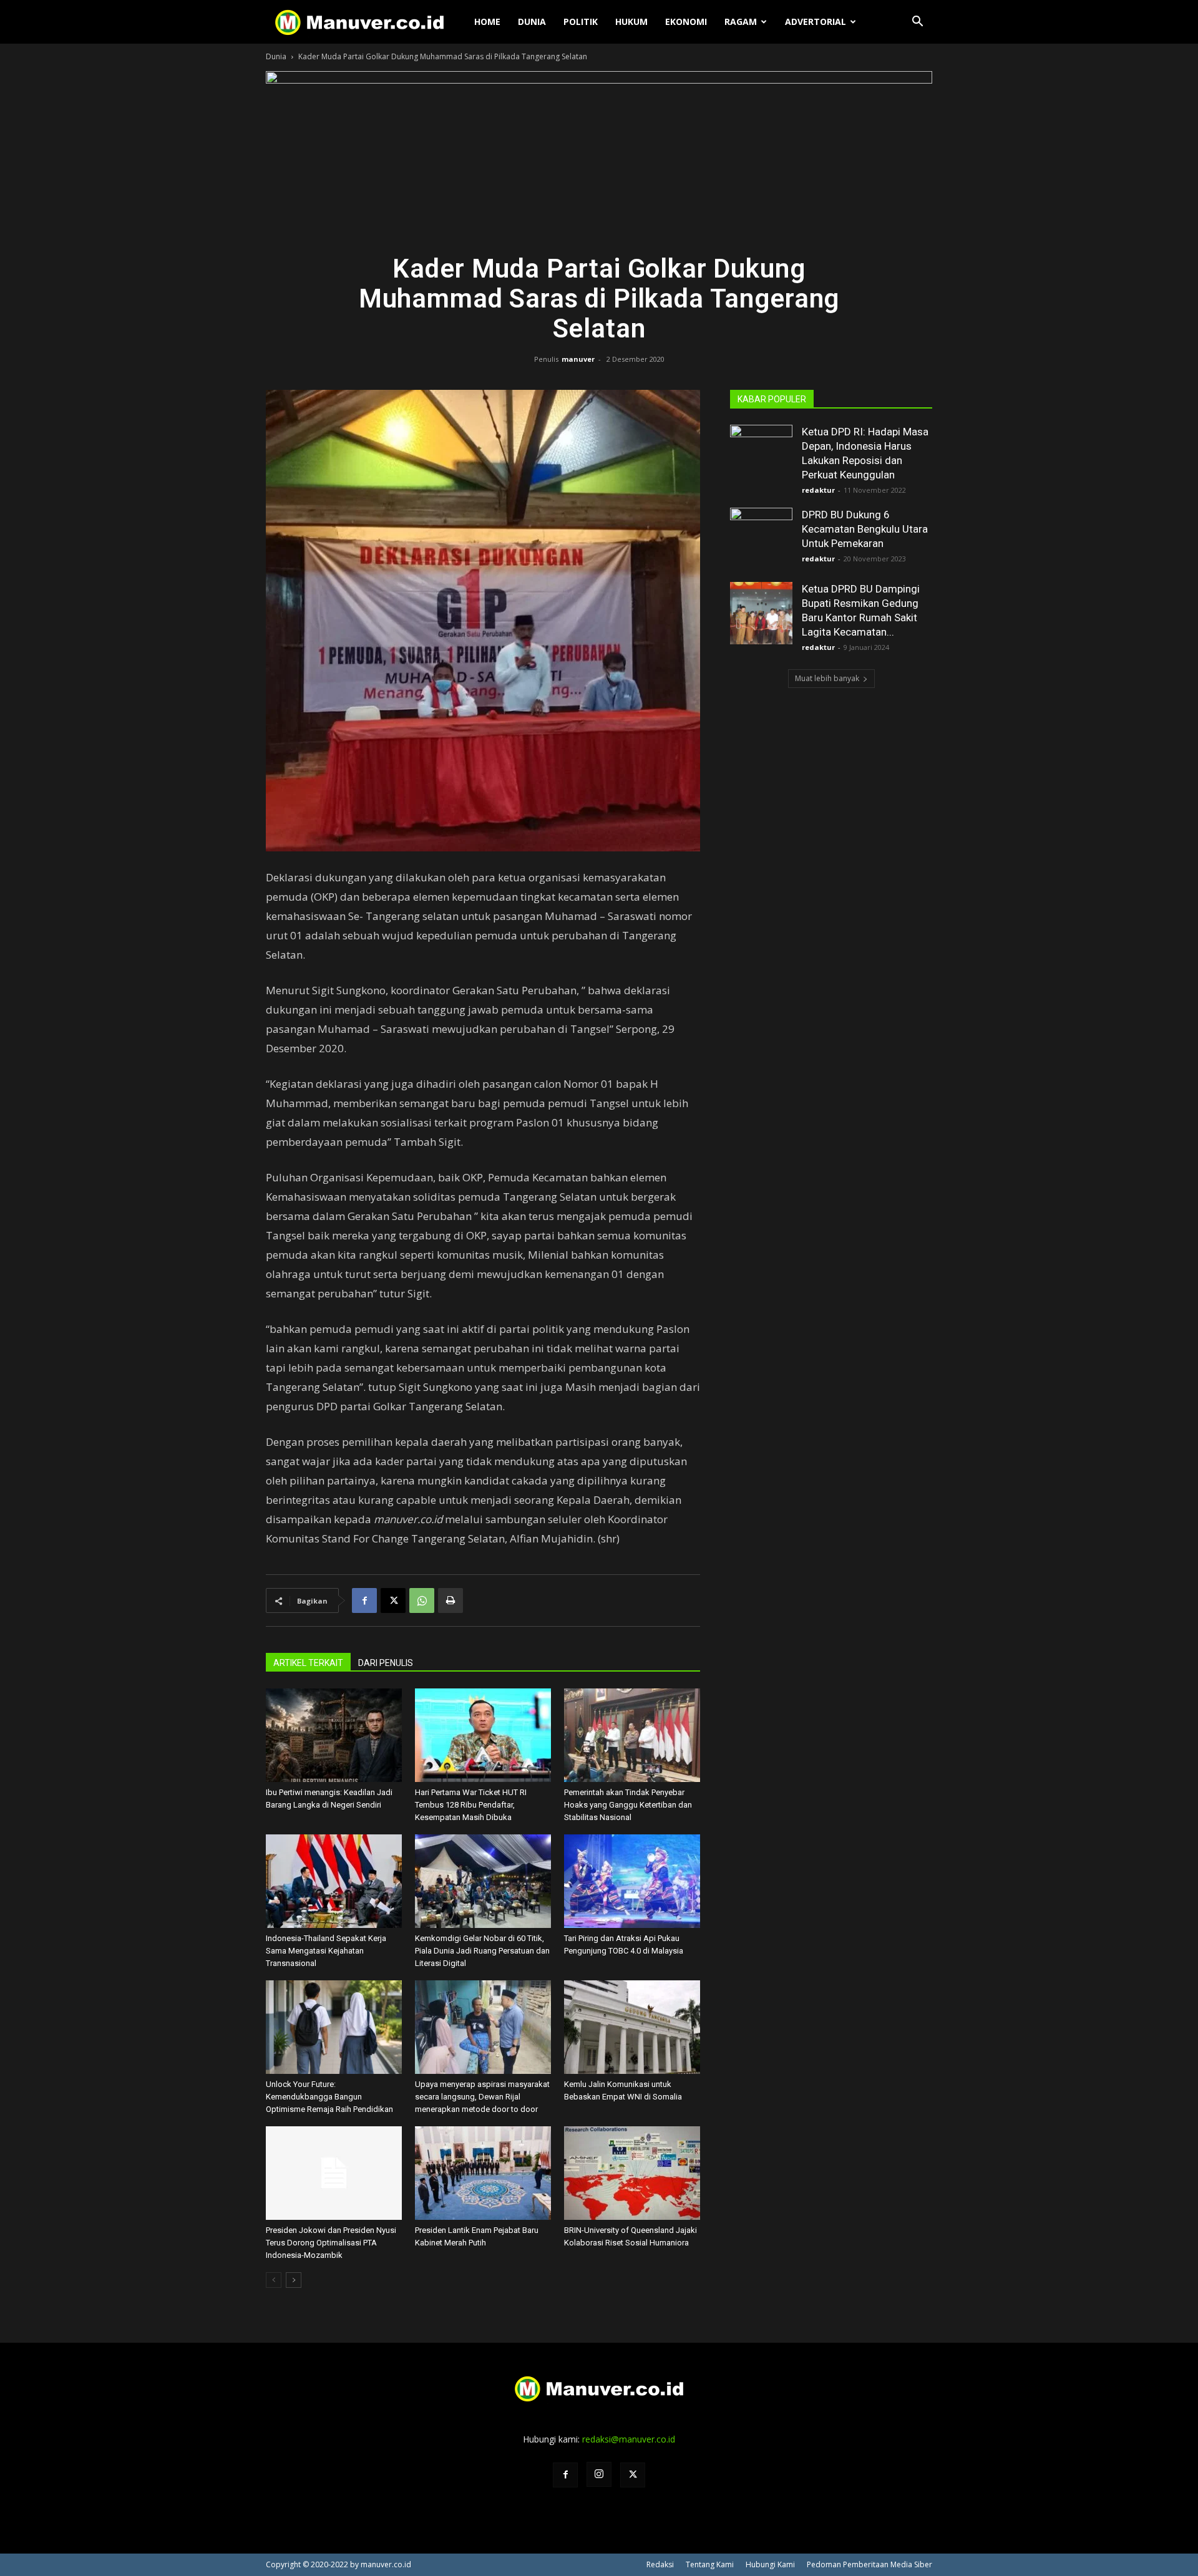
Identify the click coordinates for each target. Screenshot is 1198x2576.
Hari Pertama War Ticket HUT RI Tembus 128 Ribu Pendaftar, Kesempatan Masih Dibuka (471, 1805)
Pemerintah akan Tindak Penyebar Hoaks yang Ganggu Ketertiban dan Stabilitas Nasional (628, 1805)
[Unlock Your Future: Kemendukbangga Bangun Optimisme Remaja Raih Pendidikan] (334, 2027)
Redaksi (660, 2564)
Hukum (631, 22)
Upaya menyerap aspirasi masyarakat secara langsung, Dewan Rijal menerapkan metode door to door (482, 2097)
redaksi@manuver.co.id (629, 2439)
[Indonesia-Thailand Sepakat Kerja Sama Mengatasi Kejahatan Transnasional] (334, 1881)
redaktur (818, 490)
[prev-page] (274, 2280)
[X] (393, 1600)
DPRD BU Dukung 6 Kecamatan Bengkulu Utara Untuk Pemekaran (865, 529)
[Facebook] (364, 1600)
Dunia (532, 22)
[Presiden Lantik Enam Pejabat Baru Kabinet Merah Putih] (483, 2173)
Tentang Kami (710, 2564)
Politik (581, 22)
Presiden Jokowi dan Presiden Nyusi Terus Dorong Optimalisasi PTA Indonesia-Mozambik (331, 2243)
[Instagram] (599, 2474)
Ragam (741, 22)
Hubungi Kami (770, 2564)
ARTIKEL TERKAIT (308, 1663)
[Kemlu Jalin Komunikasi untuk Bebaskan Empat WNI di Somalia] (632, 2027)
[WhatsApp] (422, 1600)
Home (487, 22)
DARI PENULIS (386, 1663)
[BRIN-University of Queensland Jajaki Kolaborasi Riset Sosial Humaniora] (632, 2173)
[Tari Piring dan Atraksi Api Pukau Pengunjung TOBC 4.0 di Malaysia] (632, 1881)
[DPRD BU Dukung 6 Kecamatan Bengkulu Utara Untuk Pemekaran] (761, 539)
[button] (917, 23)
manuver (578, 359)
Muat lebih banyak (827, 678)
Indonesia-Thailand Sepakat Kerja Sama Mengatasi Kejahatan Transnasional (326, 1951)
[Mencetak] (450, 1600)
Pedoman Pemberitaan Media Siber (869, 2564)
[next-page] (294, 2280)
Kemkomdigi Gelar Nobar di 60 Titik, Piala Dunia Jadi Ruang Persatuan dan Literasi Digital (482, 1951)
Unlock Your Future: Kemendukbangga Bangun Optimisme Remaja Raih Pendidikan (329, 2097)
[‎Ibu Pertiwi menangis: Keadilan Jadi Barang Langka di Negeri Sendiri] (334, 1735)
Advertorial (816, 22)
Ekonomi (686, 22)
